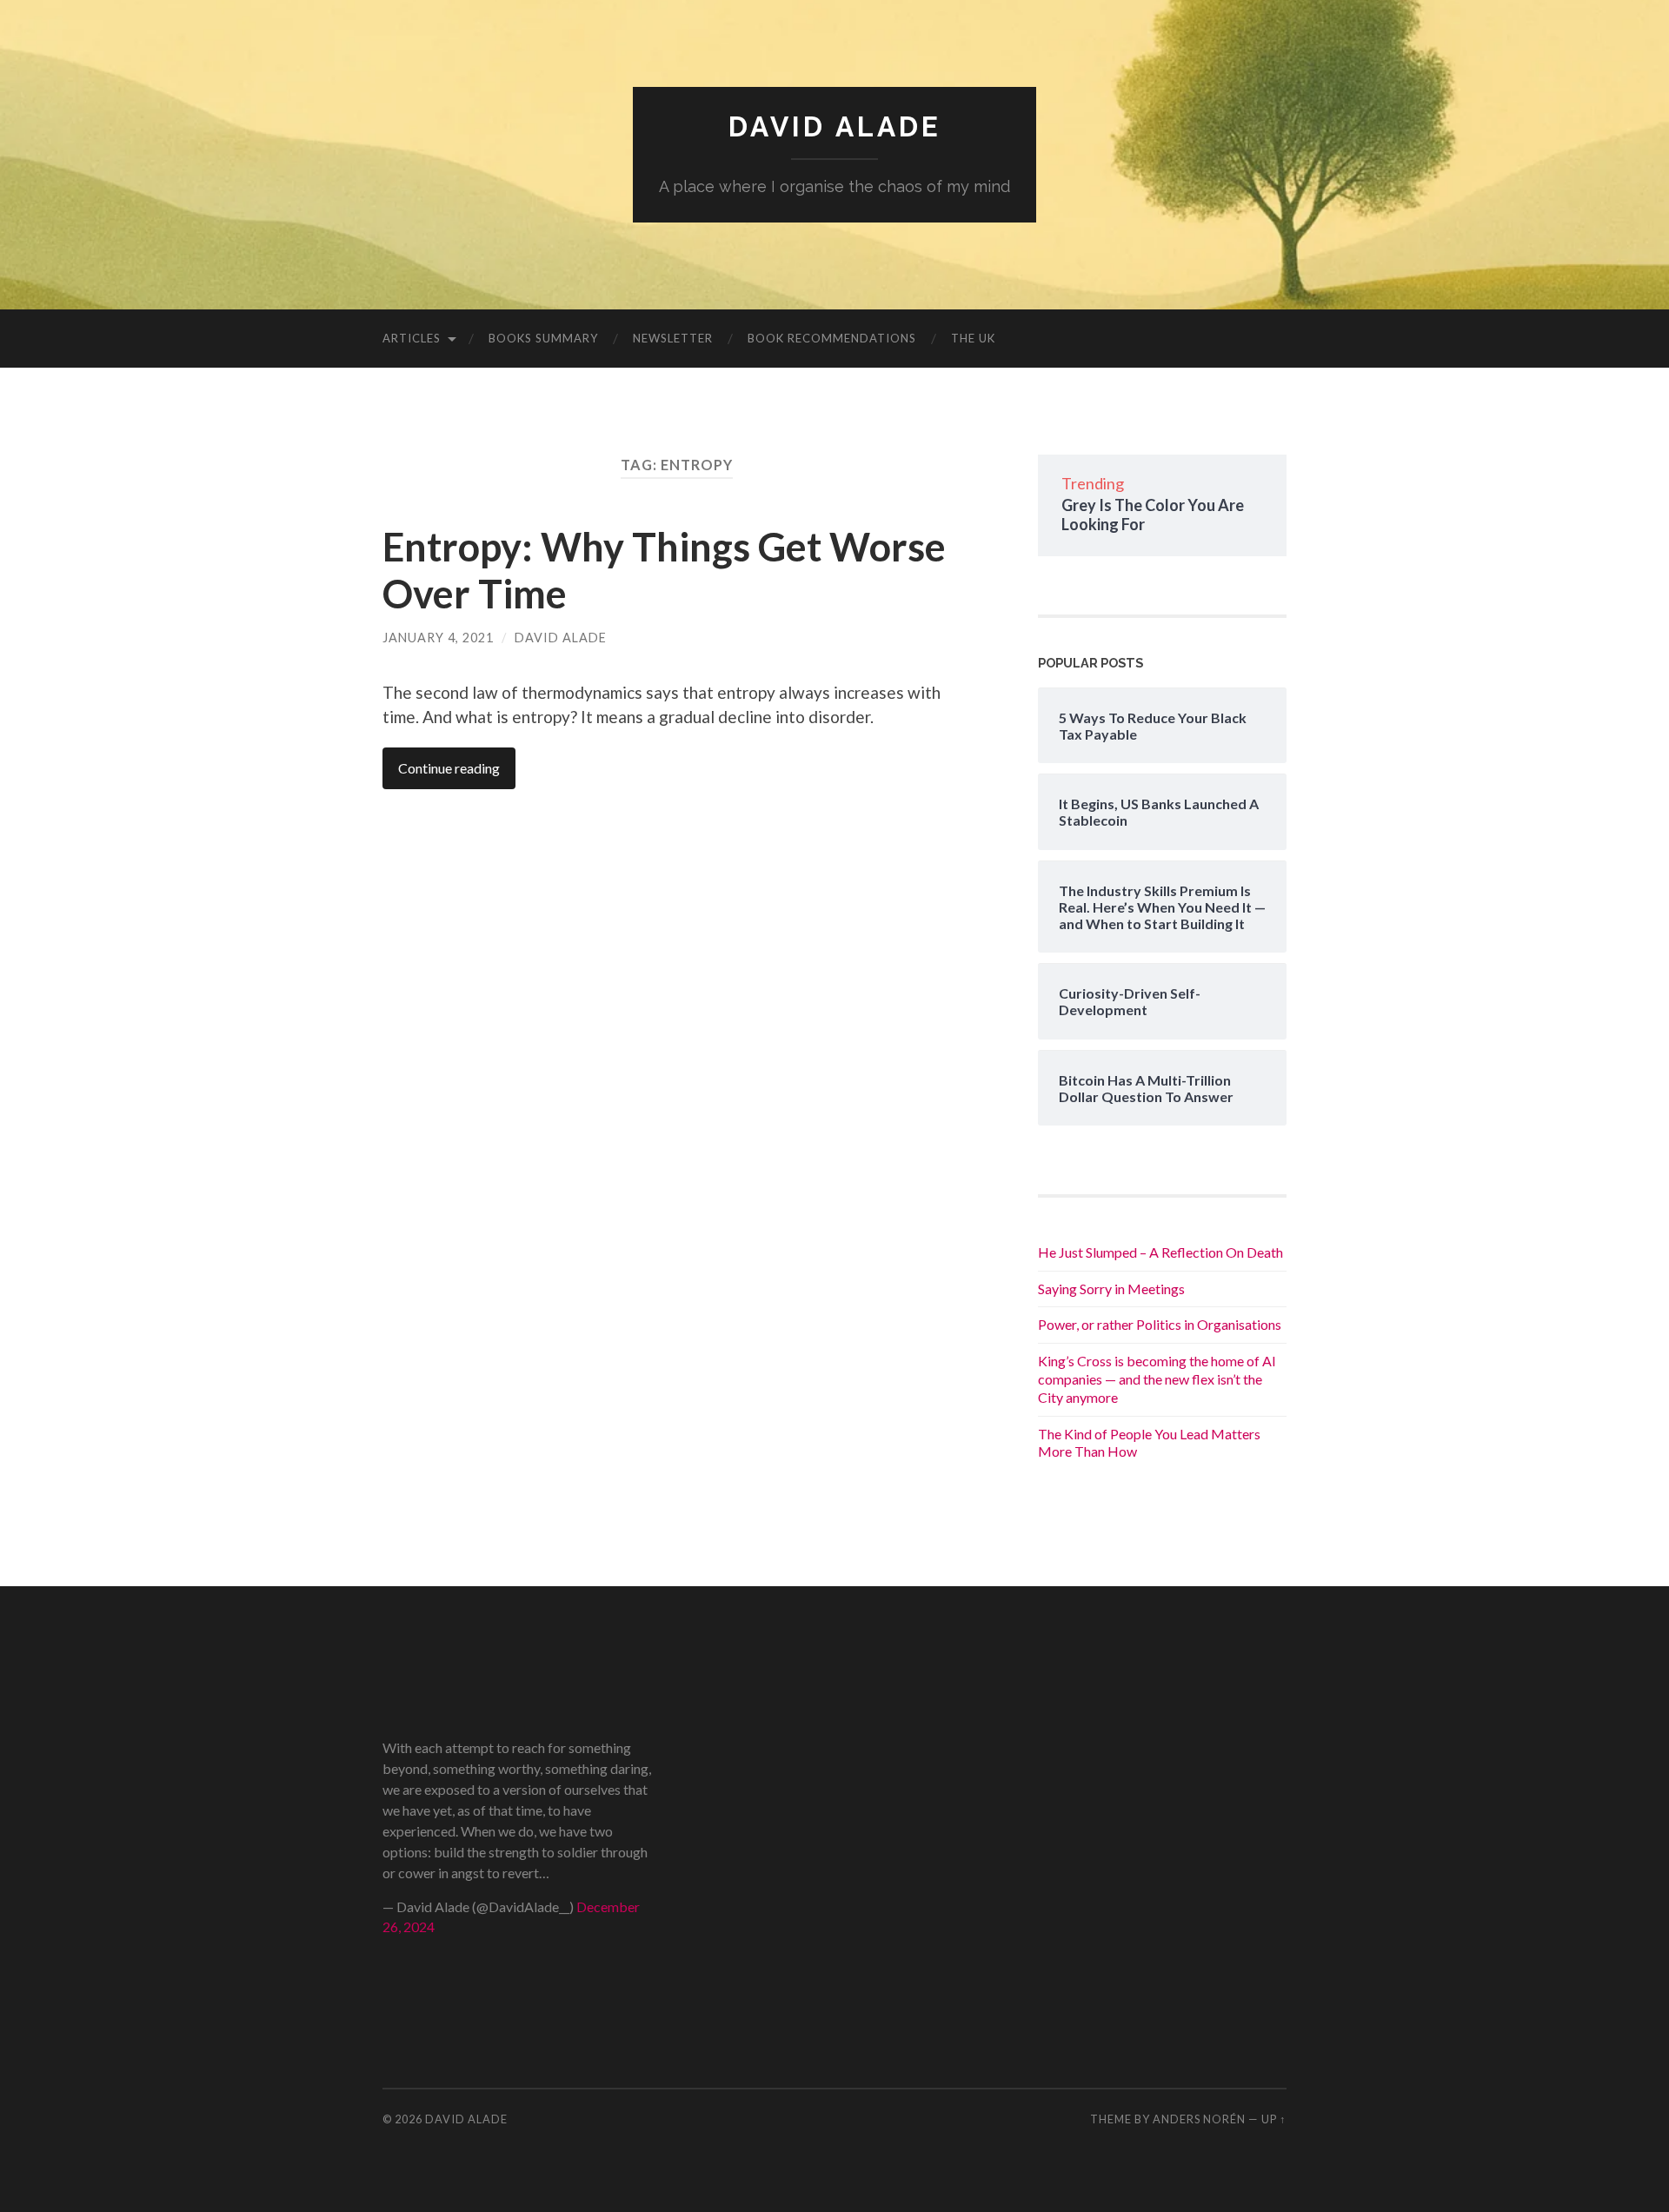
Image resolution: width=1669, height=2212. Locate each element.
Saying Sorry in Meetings (1111, 1289)
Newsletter (673, 338)
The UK (973, 338)
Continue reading (449, 768)
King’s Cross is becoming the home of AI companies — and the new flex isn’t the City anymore (1157, 1379)
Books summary (543, 338)
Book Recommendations (832, 338)
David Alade (835, 126)
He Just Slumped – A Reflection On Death (1160, 1252)
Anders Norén (1199, 2119)
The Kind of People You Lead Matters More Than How (1149, 1443)
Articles (412, 338)
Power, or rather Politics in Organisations (1160, 1324)
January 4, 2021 (438, 638)
